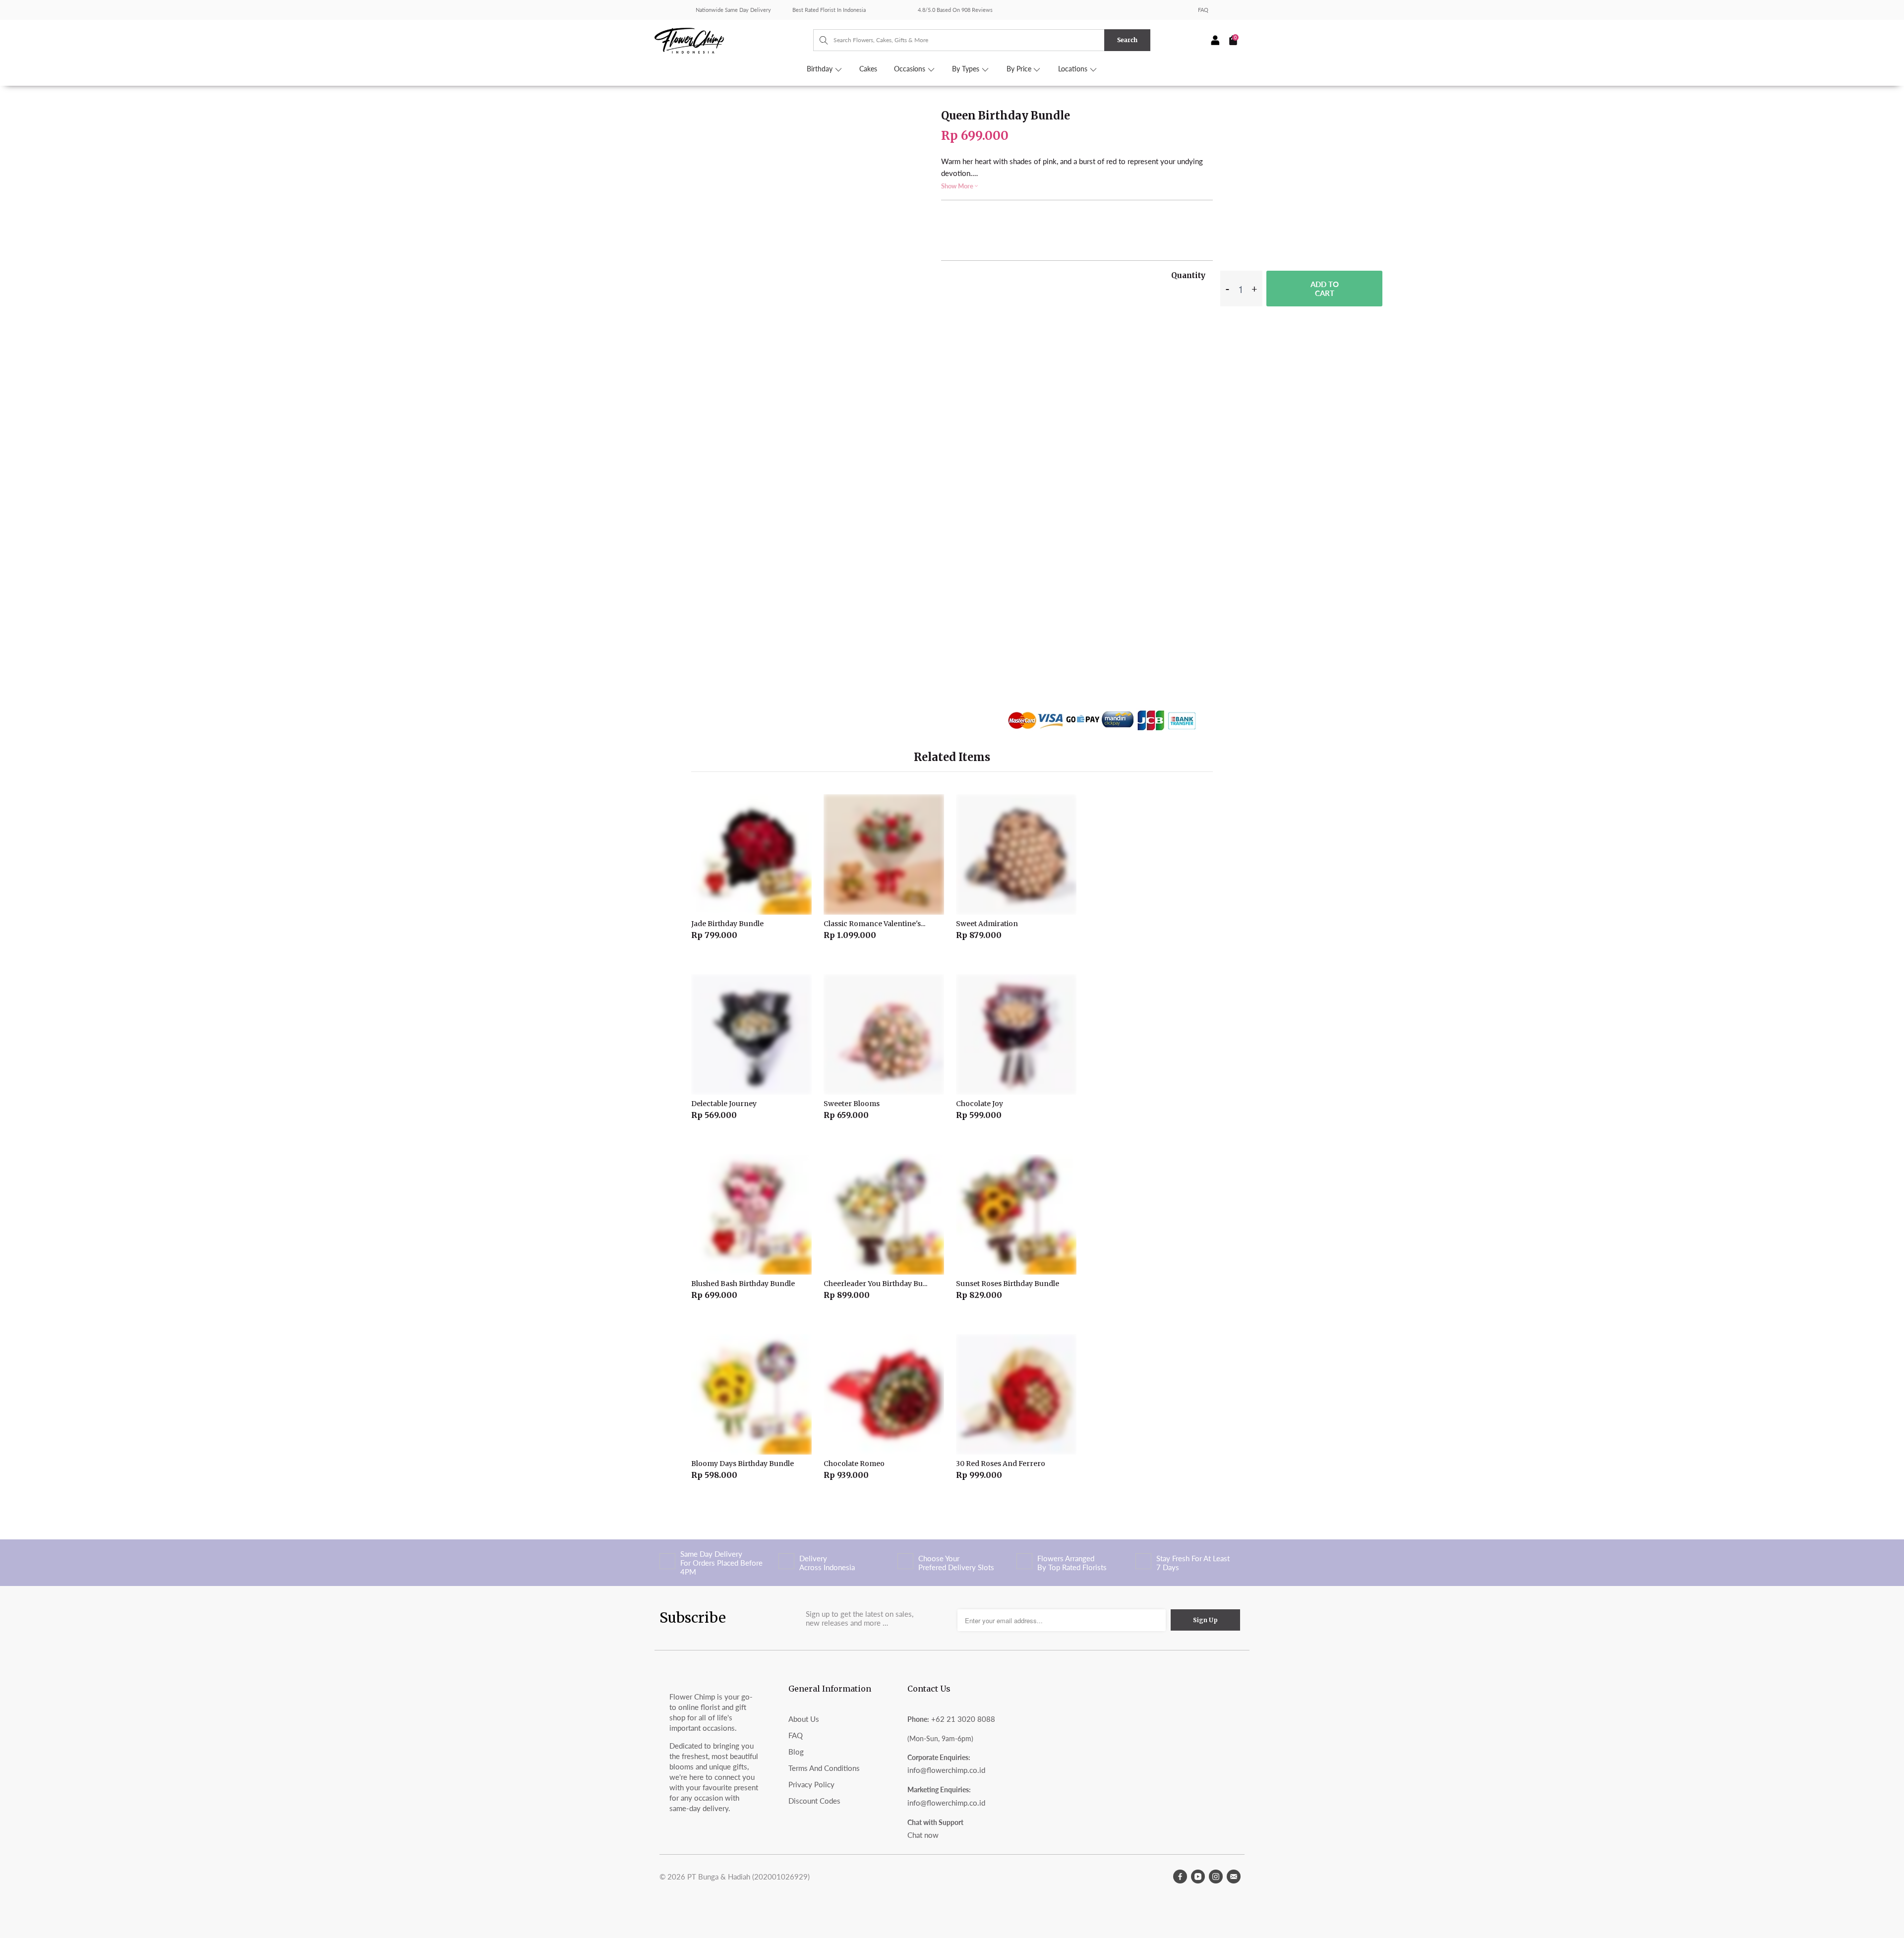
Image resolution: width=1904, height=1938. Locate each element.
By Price (1020, 69)
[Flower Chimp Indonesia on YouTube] (1198, 1877)
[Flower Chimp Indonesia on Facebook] (1180, 1877)
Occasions (911, 69)
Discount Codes (814, 1801)
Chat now (923, 1835)
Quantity (1188, 275)
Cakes (868, 69)
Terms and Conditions (824, 1768)
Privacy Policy (811, 1784)
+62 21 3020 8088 (963, 1719)
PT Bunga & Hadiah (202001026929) (748, 1877)
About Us (804, 1719)
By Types (967, 69)
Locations (1074, 69)
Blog (796, 1752)
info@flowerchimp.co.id (946, 1770)
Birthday (821, 69)
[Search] (819, 40)
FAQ (1203, 10)
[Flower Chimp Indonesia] (734, 40)
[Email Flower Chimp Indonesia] (1234, 1877)
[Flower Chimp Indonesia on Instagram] (1216, 1877)
